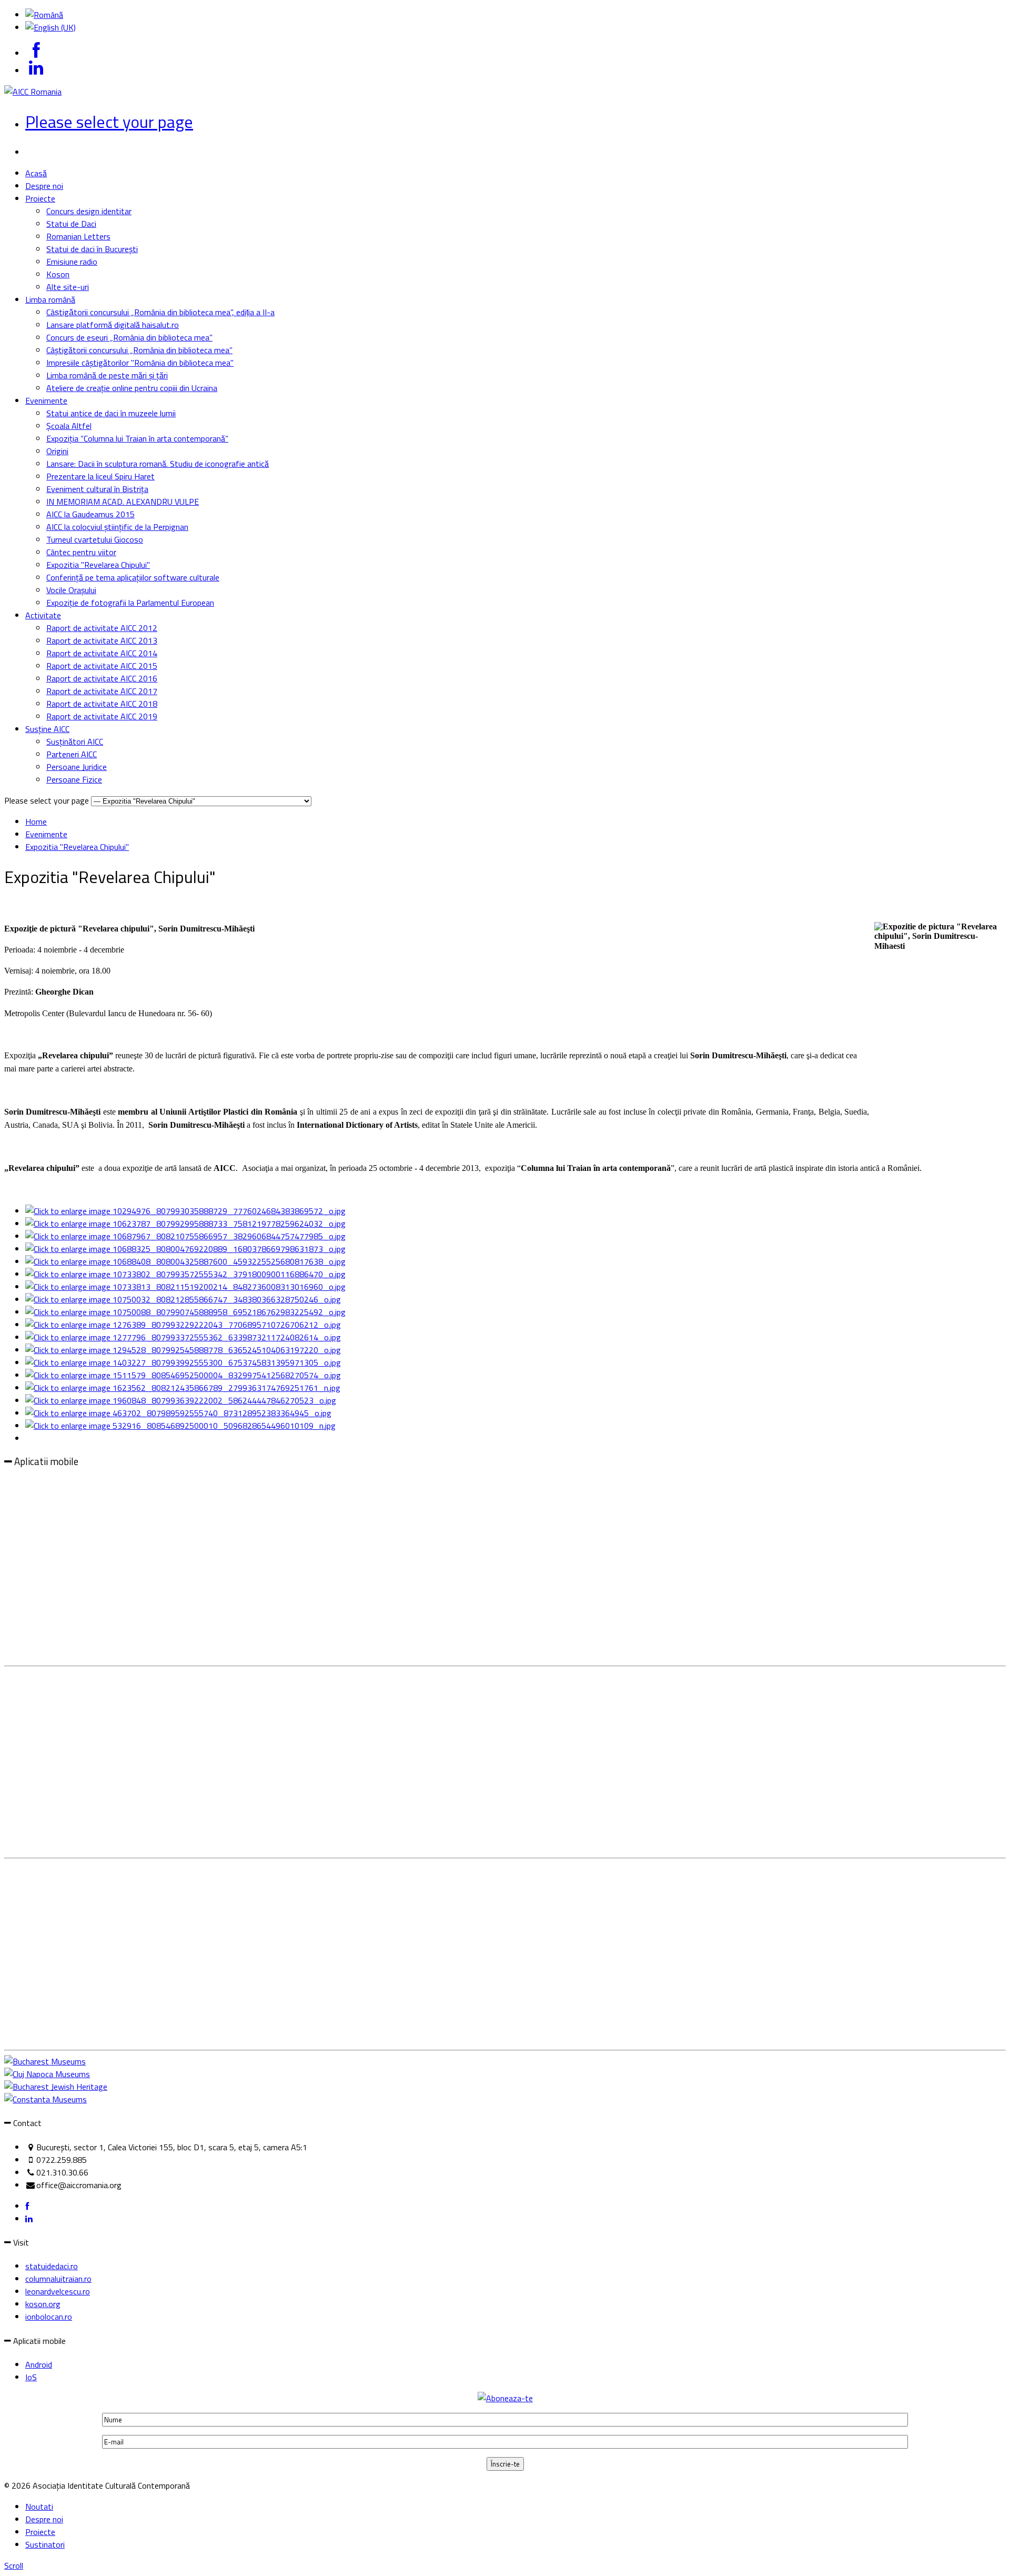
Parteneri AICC (72, 754)
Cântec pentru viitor (81, 552)
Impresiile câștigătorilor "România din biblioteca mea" (140, 363)
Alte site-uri (68, 287)
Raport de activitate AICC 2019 (102, 716)
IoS (31, 2377)
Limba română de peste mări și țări (107, 375)
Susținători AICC (75, 741)
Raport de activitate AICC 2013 (102, 640)
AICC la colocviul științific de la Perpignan (117, 527)
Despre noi (44, 186)
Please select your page (109, 122)
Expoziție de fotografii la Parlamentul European (130, 603)
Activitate (43, 615)
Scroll (14, 2565)
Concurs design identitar (89, 211)
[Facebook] (27, 2206)
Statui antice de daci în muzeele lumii (111, 413)
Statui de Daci (71, 224)
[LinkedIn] (29, 2219)
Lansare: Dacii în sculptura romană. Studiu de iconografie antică (158, 464)
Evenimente (46, 400)
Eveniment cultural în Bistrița (97, 489)
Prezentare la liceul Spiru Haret (100, 476)
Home (36, 821)
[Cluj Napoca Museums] (47, 2074)
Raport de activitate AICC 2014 (102, 653)
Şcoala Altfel (69, 426)
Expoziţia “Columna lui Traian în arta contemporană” (137, 438)
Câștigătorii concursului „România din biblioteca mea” (139, 350)
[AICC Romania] (33, 92)
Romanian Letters (78, 236)
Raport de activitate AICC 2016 (102, 678)
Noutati (39, 2507)
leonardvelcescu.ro (58, 2291)
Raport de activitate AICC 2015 (102, 666)
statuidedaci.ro (52, 2266)
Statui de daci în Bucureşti (92, 249)
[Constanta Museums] (46, 2099)
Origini (57, 451)
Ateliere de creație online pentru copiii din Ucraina (132, 388)
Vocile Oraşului (71, 590)
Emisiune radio (72, 262)
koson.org (43, 2304)
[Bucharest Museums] (45, 2061)
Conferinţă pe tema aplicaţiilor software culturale (133, 577)
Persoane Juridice (77, 767)
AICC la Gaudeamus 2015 (90, 514)
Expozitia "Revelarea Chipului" (98, 565)
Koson (58, 274)
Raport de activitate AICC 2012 (102, 628)
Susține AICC (47, 729)
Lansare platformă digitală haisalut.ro (113, 325)
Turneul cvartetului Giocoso (95, 539)
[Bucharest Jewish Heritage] (56, 2087)
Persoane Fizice (74, 779)
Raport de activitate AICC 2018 (102, 704)
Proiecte (40, 198)
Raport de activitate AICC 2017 (102, 691)
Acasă (36, 173)
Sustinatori (45, 2544)
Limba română (50, 299)
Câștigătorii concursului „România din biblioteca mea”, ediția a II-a (160, 312)
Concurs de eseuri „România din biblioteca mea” (129, 337)
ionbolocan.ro (49, 2317)
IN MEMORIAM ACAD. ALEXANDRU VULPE (123, 502)
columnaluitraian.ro (58, 2279)
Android (39, 2364)
